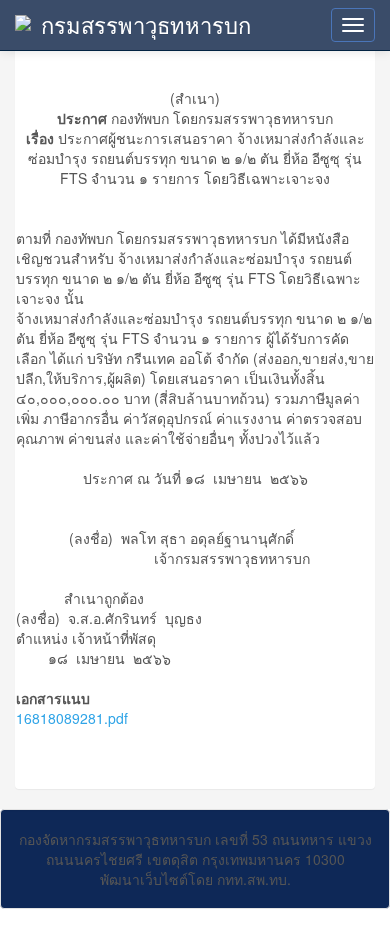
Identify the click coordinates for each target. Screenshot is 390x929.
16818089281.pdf (72, 718)
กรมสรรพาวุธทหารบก (146, 24)
